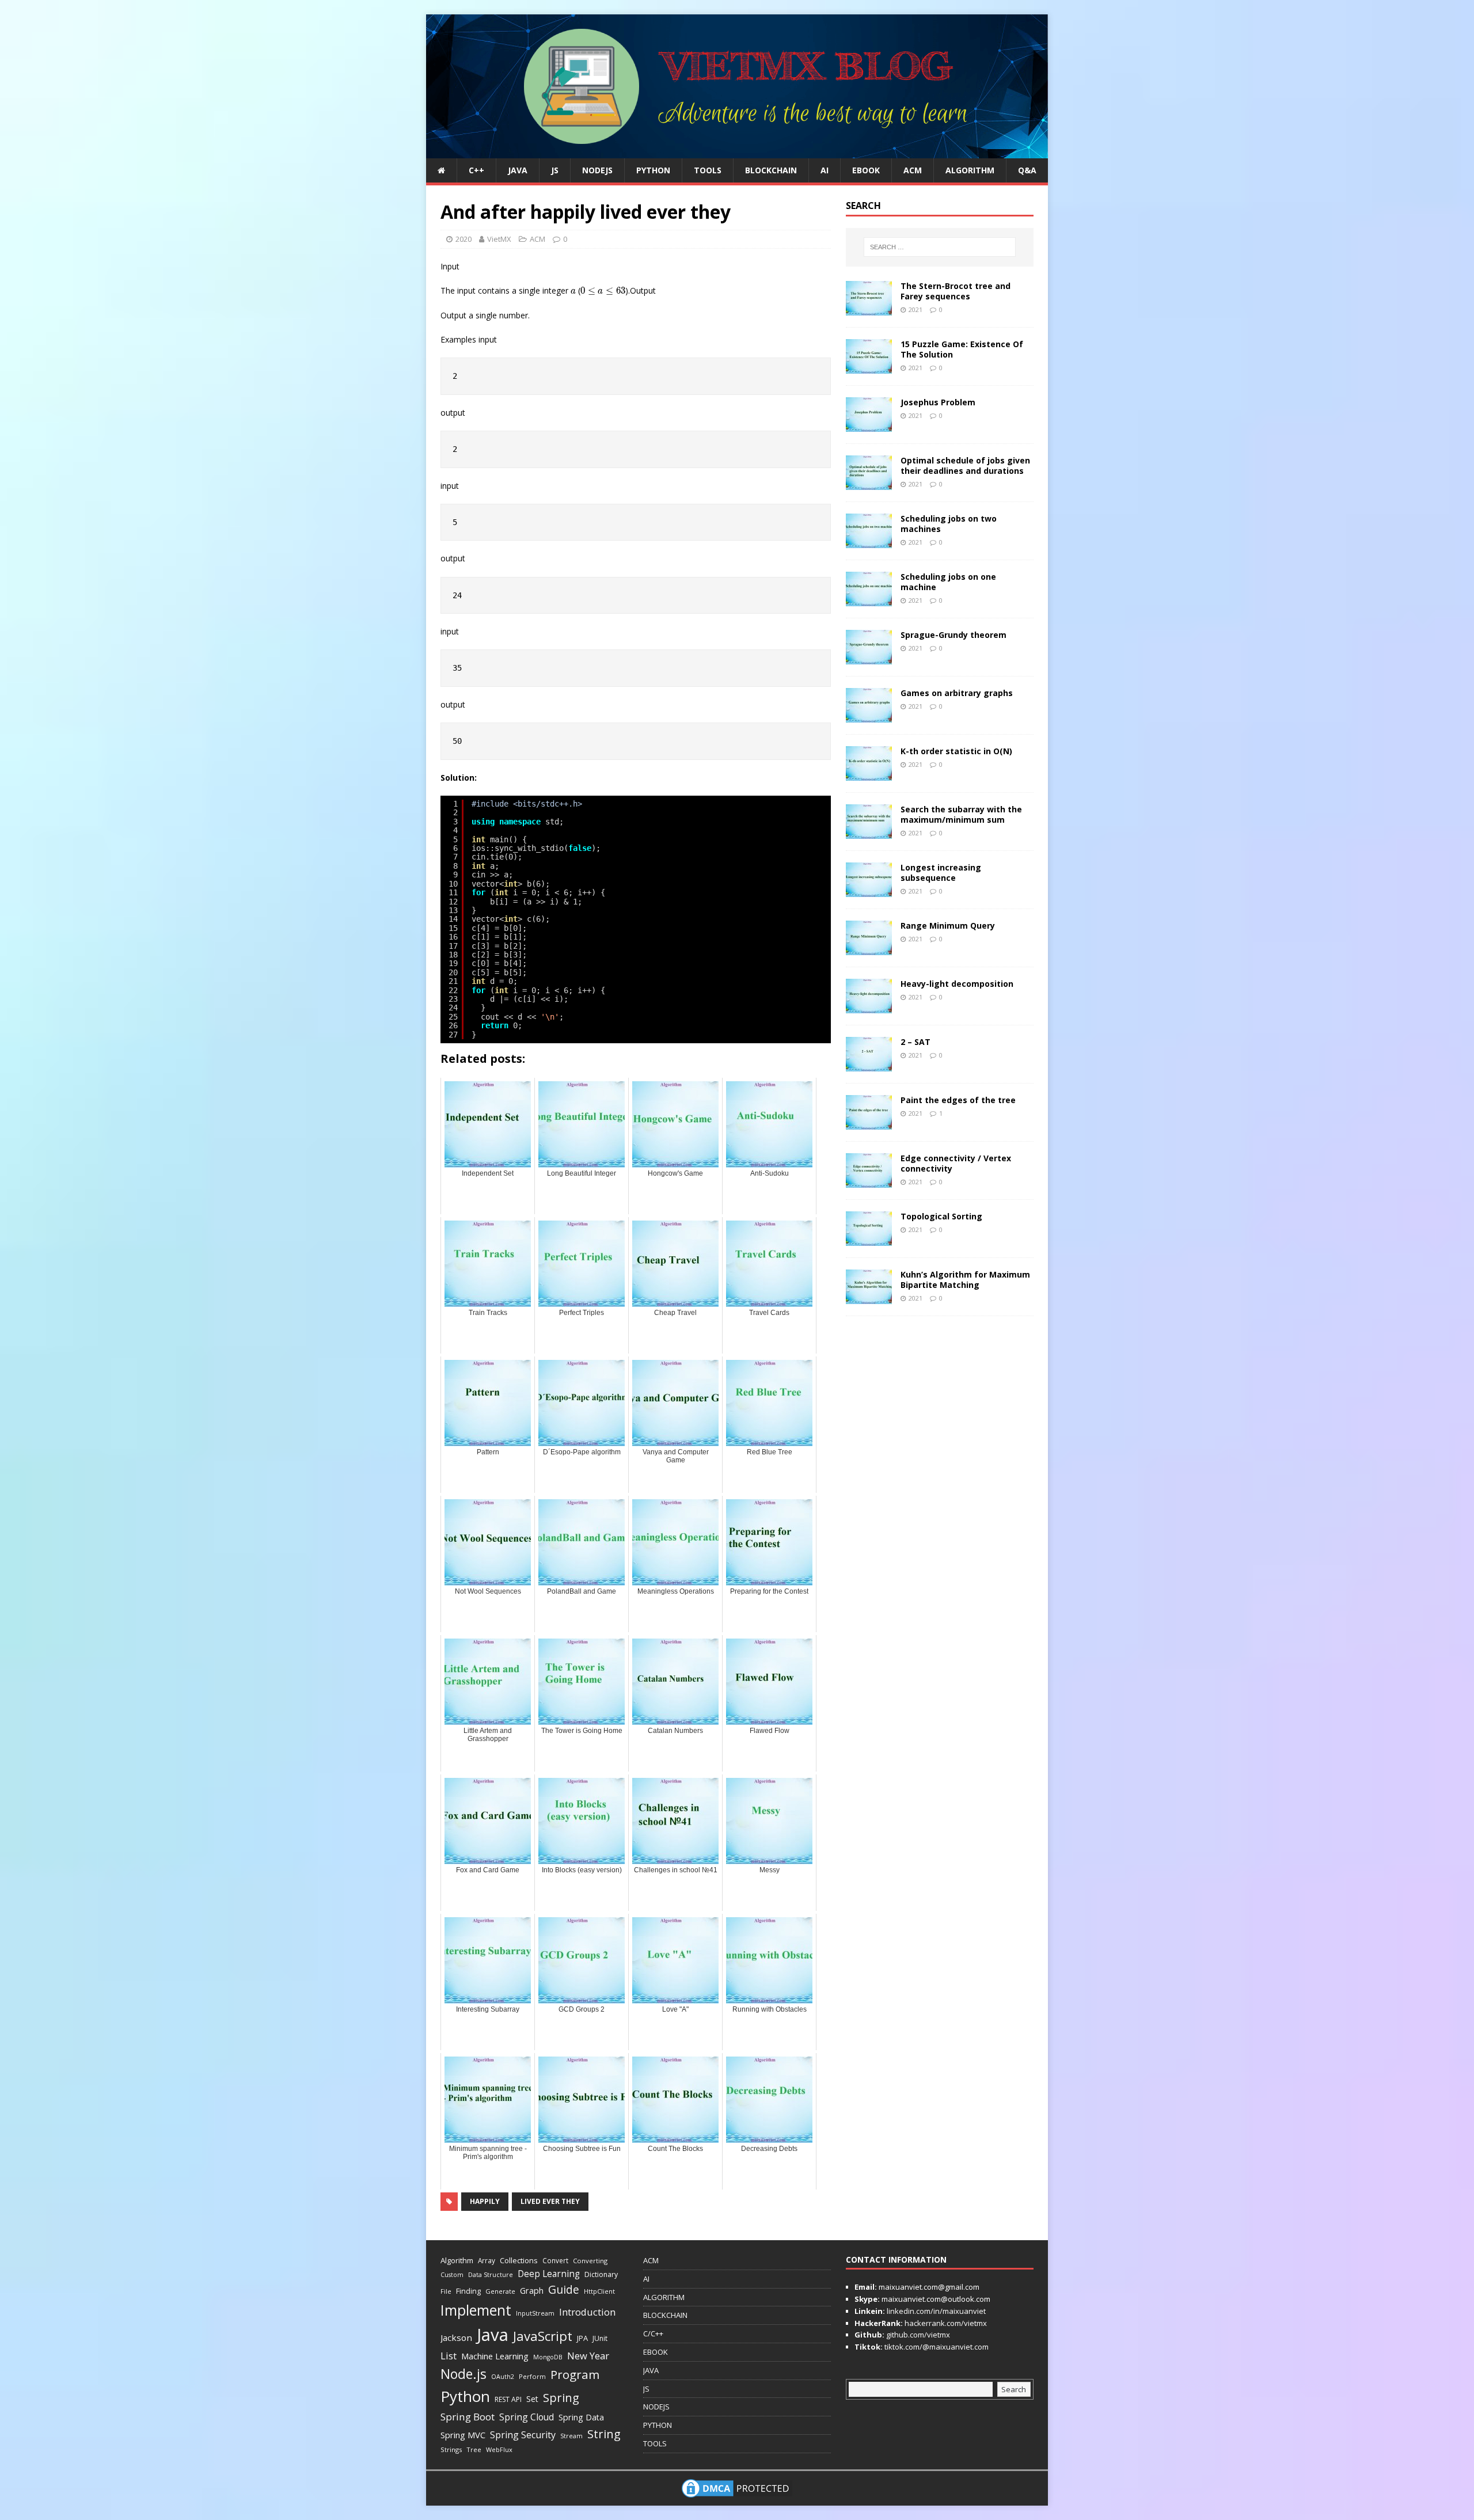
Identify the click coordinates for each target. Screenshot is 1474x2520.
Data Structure (491, 2274)
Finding (468, 2291)
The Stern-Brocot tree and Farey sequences (956, 291)
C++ (476, 170)
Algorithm (457, 2260)
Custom (452, 2275)
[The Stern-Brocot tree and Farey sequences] (869, 308)
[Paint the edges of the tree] (869, 1122)
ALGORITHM (970, 170)
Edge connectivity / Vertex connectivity (956, 1163)
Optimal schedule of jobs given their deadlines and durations (965, 465)
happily (485, 2201)
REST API (508, 2399)
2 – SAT (915, 1042)
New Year (588, 2356)
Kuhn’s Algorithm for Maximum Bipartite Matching (965, 1280)
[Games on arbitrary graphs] (869, 715)
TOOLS (708, 170)
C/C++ (653, 2333)
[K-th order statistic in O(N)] (869, 774)
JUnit (600, 2338)
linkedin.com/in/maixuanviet (935, 2311)
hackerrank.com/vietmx (945, 2323)
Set (532, 2399)
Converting (590, 2261)
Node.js (464, 2374)
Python (465, 2396)
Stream (571, 2436)
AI (825, 170)
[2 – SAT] (869, 1064)
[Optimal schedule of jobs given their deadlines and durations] (869, 483)
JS (555, 170)
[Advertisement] (1085, 187)
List (449, 2356)
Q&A (1027, 170)
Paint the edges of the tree (958, 1100)
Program (575, 2374)
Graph (532, 2291)
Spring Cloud (527, 2417)
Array (487, 2260)
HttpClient (599, 2291)
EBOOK (866, 170)
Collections (519, 2260)
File (446, 2291)
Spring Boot (468, 2417)
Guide (564, 2289)
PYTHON (653, 170)
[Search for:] (940, 247)
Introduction (587, 2312)
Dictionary (601, 2274)
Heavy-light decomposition (957, 984)
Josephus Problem (938, 402)
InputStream (535, 2313)
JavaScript (543, 2336)
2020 (464, 239)
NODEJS (597, 170)
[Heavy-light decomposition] (869, 1006)
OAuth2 (503, 2377)
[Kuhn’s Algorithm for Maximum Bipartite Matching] (869, 1297)
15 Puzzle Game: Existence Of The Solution (962, 349)
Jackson (456, 2337)
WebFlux (499, 2449)
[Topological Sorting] (869, 1239)
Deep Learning (549, 2274)
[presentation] (573, 292)
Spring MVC (463, 2435)
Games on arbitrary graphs (957, 693)
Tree (474, 2449)
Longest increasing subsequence (941, 873)
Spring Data (581, 2417)
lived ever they (550, 2201)
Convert (555, 2260)
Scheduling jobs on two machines (949, 524)
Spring (561, 2398)
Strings (451, 2449)
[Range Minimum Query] (869, 948)
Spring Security (523, 2435)
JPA (582, 2338)
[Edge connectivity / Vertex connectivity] (869, 1181)
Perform (532, 2376)
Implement (476, 2310)
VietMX (499, 239)
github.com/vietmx (917, 2335)
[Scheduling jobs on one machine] (869, 599)
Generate (500, 2291)
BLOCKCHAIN (771, 170)
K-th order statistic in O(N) (956, 751)
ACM (913, 170)
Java (493, 2335)
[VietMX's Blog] (737, 152)
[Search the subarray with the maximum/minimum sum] (869, 832)
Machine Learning (495, 2356)
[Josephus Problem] (869, 425)
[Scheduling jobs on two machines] (869, 541)
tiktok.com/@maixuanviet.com (936, 2347)
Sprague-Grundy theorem (953, 635)
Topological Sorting (941, 1216)
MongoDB (548, 2357)
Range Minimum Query (948, 925)
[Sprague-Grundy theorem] (869, 657)
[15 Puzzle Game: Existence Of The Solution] (869, 366)
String (604, 2434)
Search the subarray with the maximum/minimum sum (961, 814)
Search (1014, 2389)
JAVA (518, 170)
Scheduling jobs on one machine (948, 582)
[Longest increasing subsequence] (869, 890)
